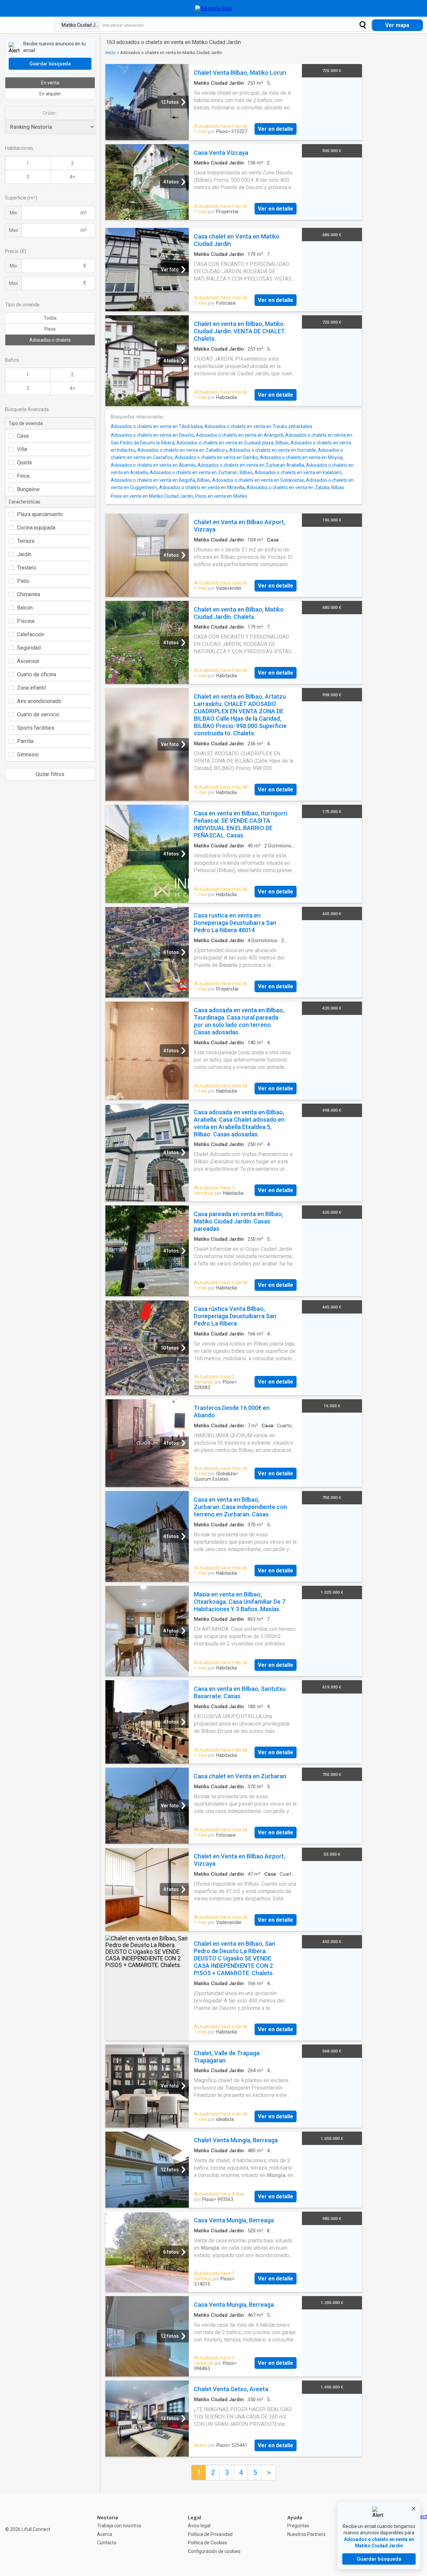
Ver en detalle (276, 129)
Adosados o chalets (50, 340)
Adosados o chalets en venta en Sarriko (216, 457)
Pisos (50, 329)
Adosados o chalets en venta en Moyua (301, 457)
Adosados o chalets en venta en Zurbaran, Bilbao (201, 472)
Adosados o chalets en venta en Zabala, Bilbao (295, 487)
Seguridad (29, 648)
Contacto (107, 2543)
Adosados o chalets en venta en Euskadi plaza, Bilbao (233, 443)
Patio (23, 581)
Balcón (25, 608)
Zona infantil (31, 688)
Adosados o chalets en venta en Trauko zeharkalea (258, 426)
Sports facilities (36, 728)
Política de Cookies (207, 2543)
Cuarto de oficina (37, 674)
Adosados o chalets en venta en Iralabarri (298, 472)
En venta (50, 83)
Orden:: (50, 113)
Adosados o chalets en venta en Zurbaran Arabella (251, 465)
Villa (22, 449)
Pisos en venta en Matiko (221, 496)
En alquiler (50, 94)
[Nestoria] (214, 9)
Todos (50, 318)
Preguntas (298, 2526)
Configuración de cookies (214, 2551)
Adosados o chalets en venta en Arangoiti (240, 435)
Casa (23, 436)
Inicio (111, 53)
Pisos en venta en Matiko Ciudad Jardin (152, 496)
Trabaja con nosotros (119, 2526)
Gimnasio (28, 755)
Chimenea (29, 594)
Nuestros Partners (306, 2534)
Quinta (24, 463)
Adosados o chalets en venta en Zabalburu (182, 450)
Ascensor (28, 661)
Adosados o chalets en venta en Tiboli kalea (157, 426)
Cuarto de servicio (38, 714)
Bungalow (28, 489)
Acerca (105, 2534)
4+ (72, 177)
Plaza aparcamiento (40, 514)
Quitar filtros (50, 774)
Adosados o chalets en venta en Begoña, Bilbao (160, 480)
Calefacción (31, 634)
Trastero (27, 568)
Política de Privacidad (210, 2534)
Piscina (26, 621)
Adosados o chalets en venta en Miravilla (202, 487)
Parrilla (25, 741)
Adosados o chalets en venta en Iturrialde (273, 450)
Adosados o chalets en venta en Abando (153, 465)
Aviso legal (199, 2526)
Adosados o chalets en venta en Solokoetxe (258, 480)
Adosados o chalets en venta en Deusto (152, 435)
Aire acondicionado (39, 701)
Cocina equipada (36, 528)
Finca (23, 476)
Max (14, 230)
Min (14, 213)
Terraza (26, 541)
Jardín (24, 554)
